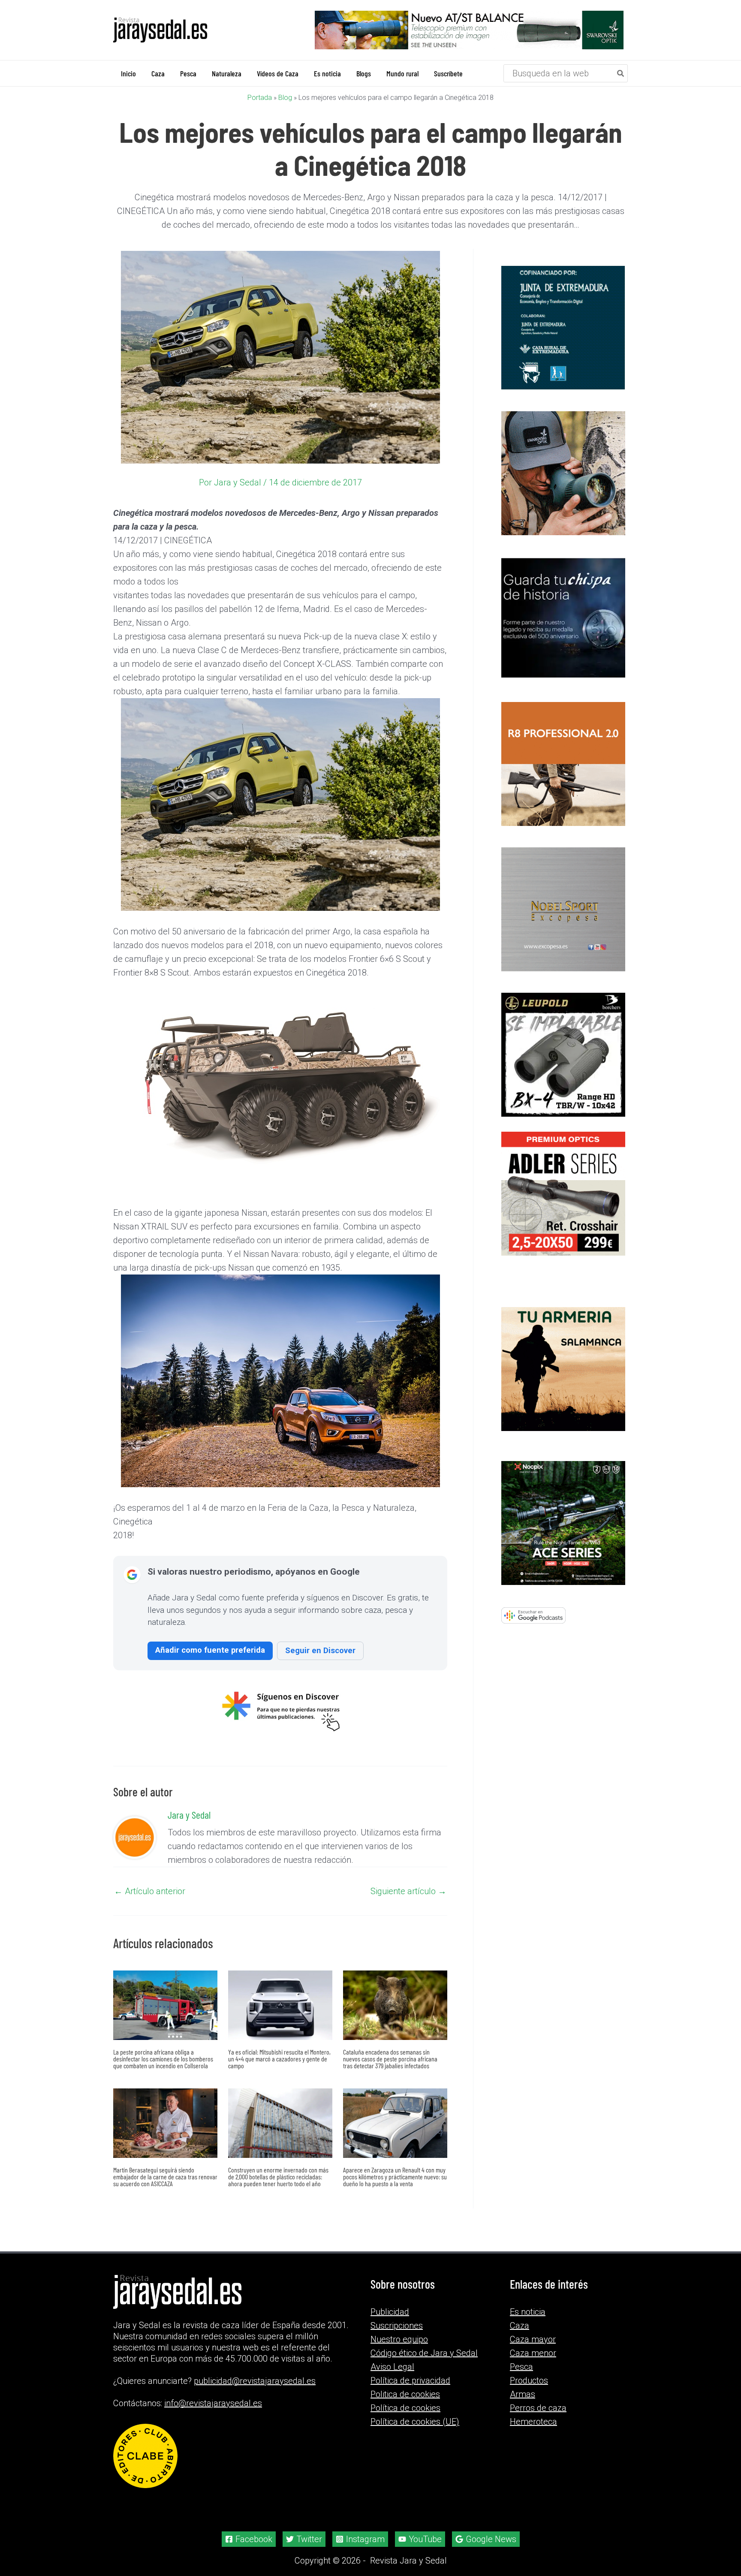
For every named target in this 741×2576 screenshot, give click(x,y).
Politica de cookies (405, 2394)
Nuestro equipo (399, 2339)
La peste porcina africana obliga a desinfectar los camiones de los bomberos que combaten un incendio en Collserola (163, 2059)
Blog (285, 98)
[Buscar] (621, 73)
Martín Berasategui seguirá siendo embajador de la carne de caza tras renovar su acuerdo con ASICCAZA (165, 2177)
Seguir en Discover (320, 1650)
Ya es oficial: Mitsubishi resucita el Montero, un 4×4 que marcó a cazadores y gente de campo (279, 2059)
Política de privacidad (410, 2380)
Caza (520, 2326)
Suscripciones (397, 2326)
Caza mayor (533, 2339)
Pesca (521, 2367)
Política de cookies (405, 2408)
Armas (523, 2394)
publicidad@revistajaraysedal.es (255, 2381)
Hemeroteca (533, 2422)
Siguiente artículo (408, 1891)
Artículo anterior (150, 1891)
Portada (260, 98)
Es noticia (528, 2312)
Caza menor (533, 2353)
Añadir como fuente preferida (210, 1650)
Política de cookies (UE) (415, 2422)
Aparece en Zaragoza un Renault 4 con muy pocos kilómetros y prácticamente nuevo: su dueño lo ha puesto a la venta (395, 2177)
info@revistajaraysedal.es (213, 2403)
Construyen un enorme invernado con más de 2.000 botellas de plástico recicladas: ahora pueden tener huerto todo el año (278, 2177)
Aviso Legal (392, 2367)
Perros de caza (538, 2408)
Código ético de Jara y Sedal (424, 2353)
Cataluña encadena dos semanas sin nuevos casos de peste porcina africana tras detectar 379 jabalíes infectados (390, 2059)
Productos (529, 2380)
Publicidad (390, 2312)
